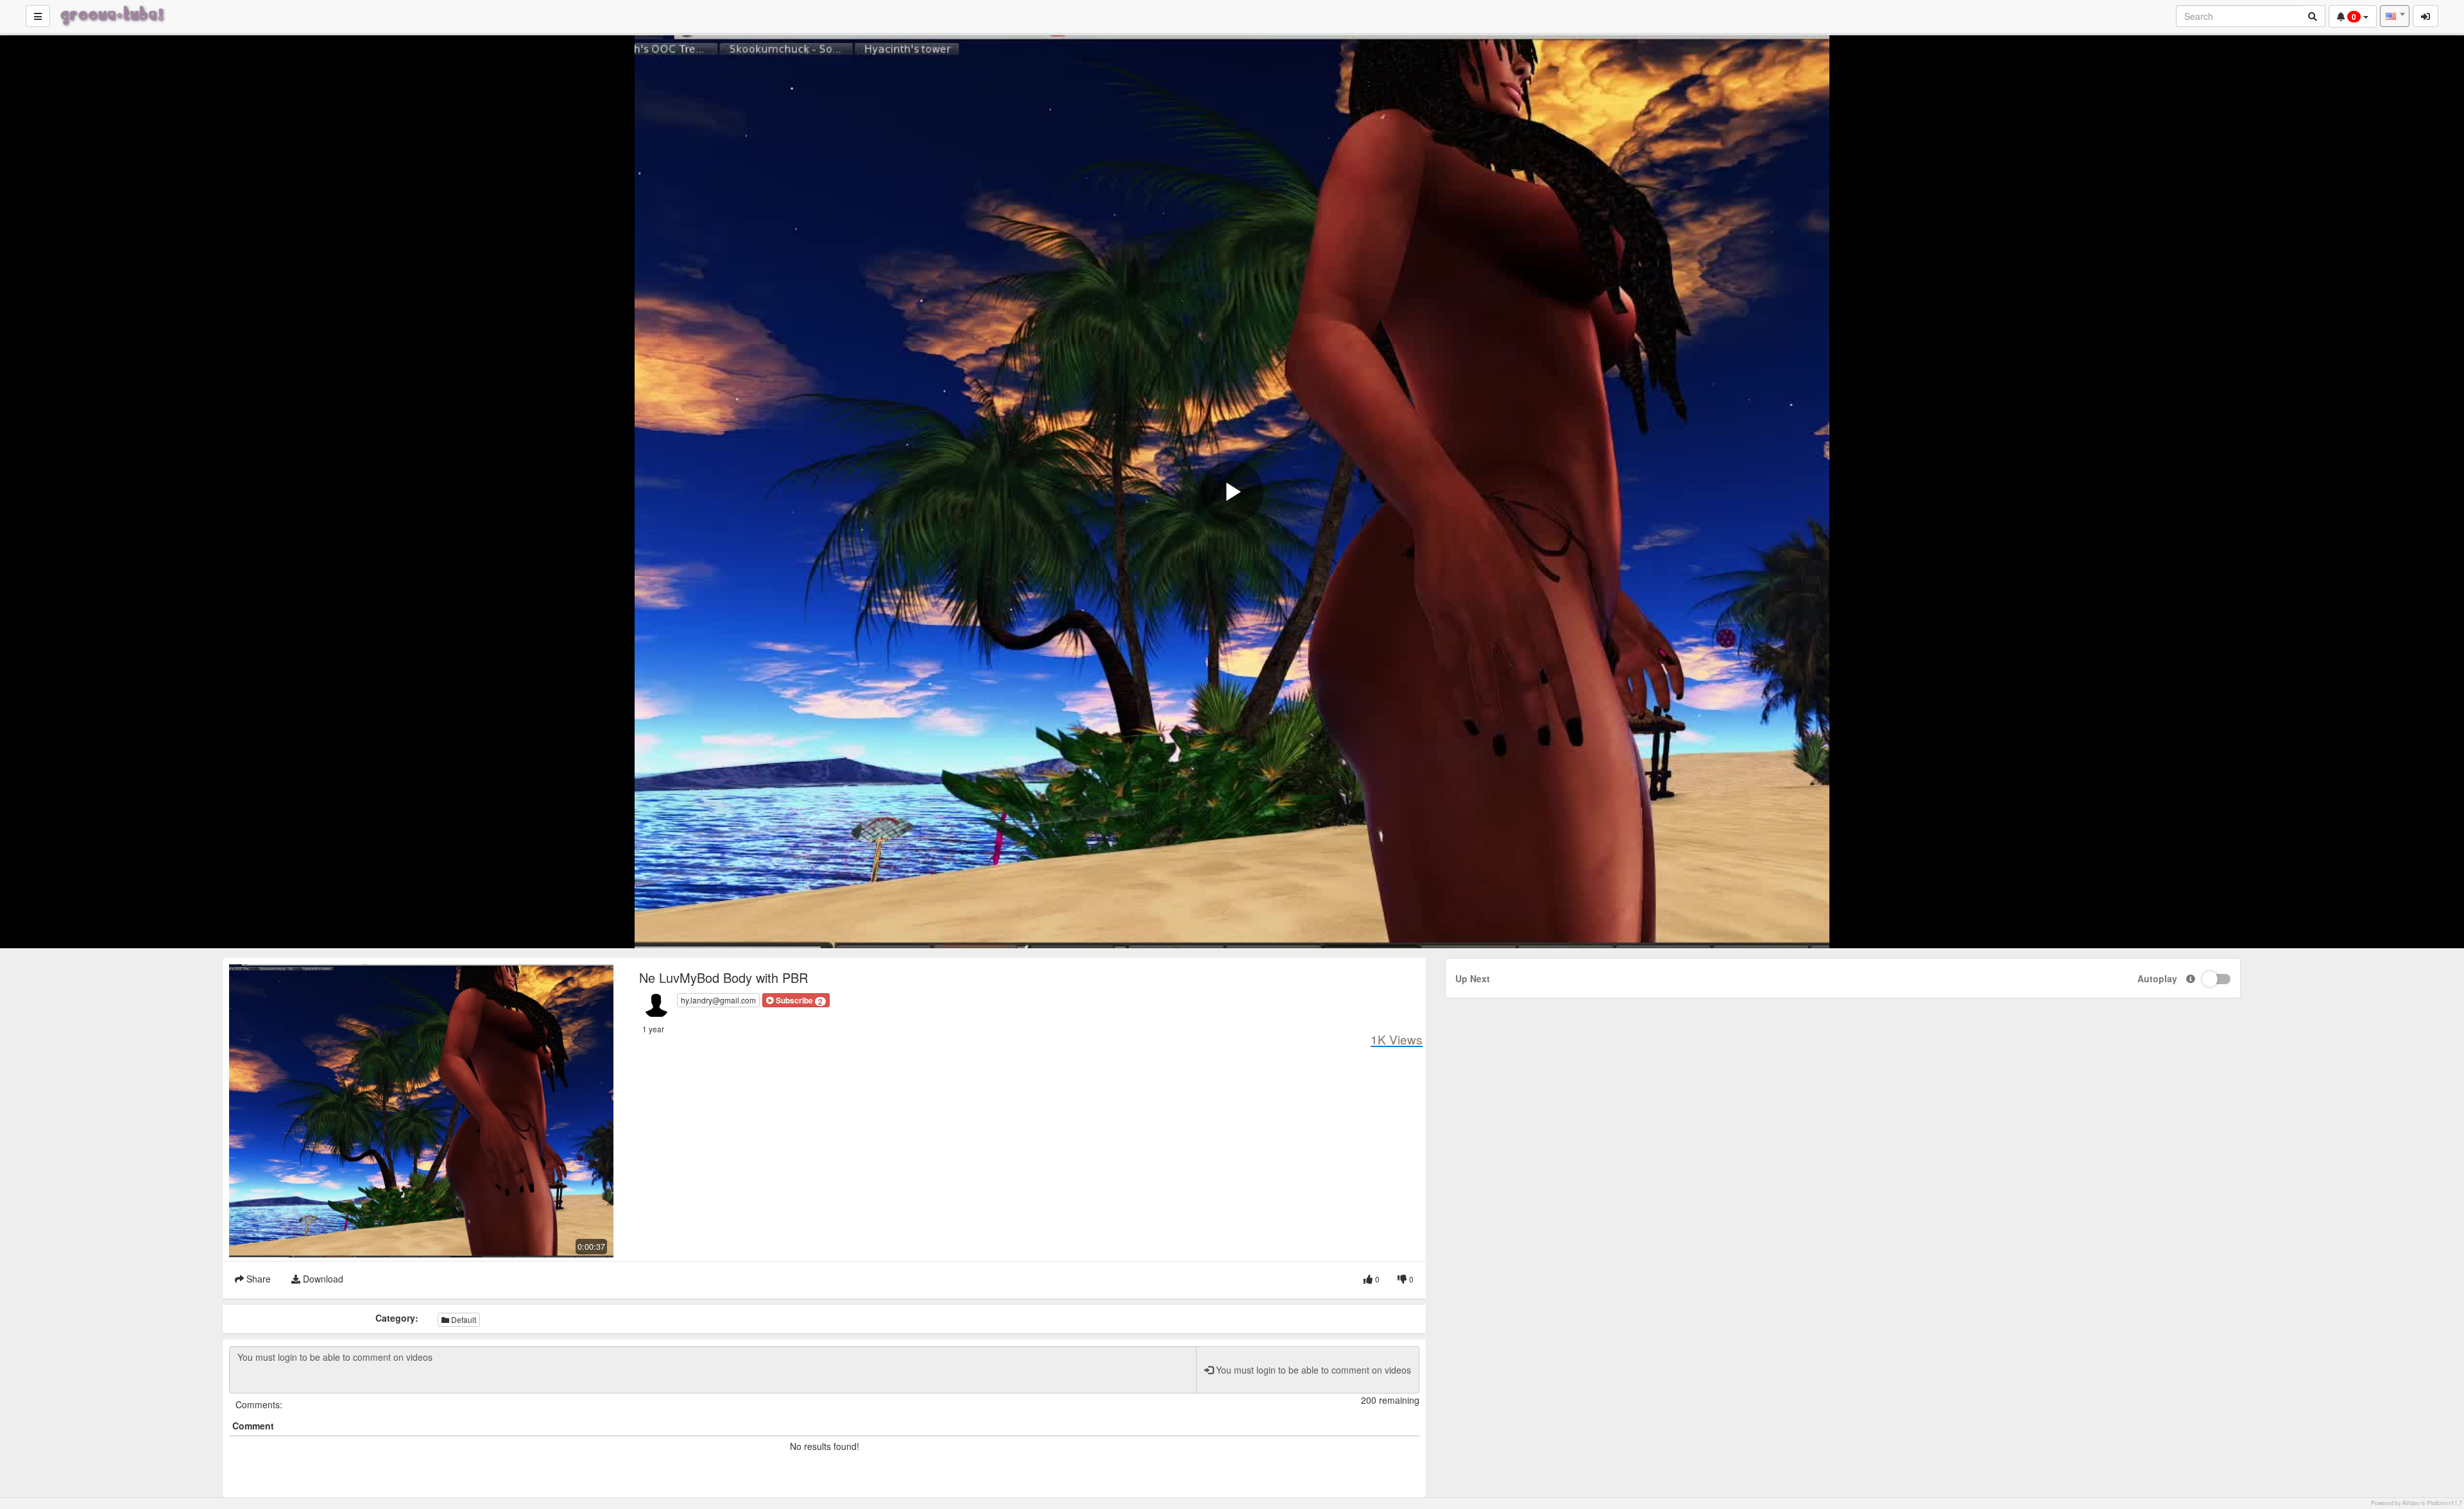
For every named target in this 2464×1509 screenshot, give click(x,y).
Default (463, 1319)
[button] (796, 1000)
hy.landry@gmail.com (718, 1000)
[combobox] (2395, 16)
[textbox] (2395, 16)
